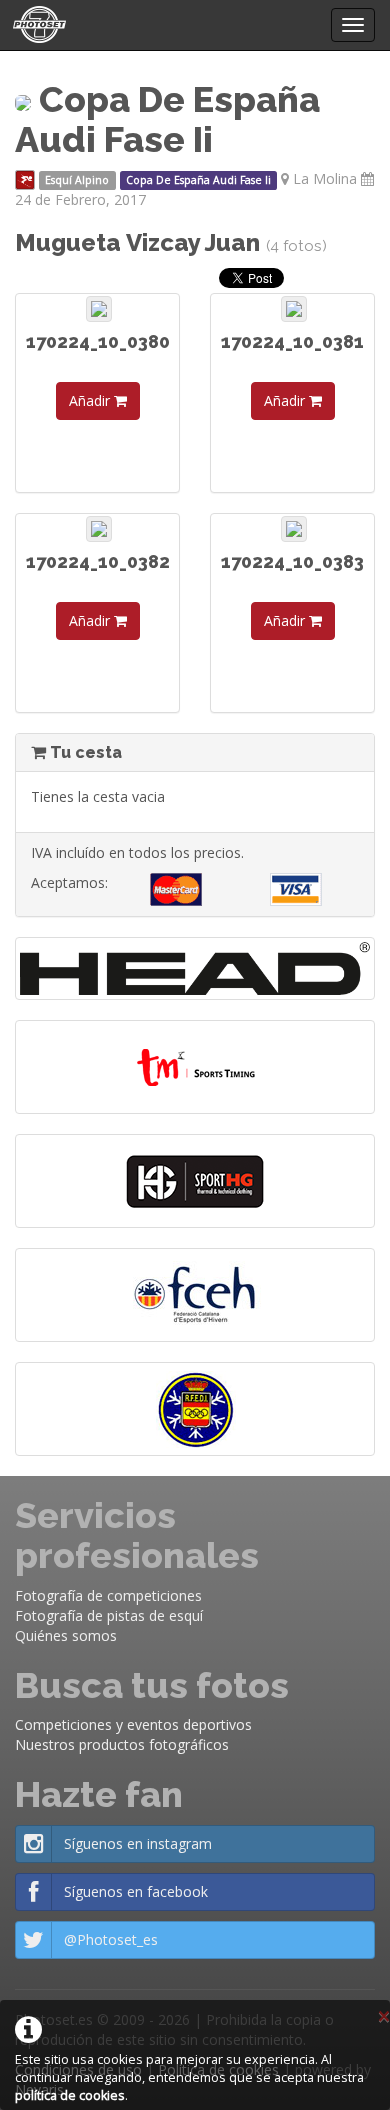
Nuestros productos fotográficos (122, 1744)
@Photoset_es (111, 1939)
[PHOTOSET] (37, 25)
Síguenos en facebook (136, 1891)
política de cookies (70, 2095)
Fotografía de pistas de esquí (109, 1615)
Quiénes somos (66, 1635)
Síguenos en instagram (138, 1843)
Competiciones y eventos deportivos (133, 1724)
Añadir (91, 400)
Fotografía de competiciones (108, 1595)
